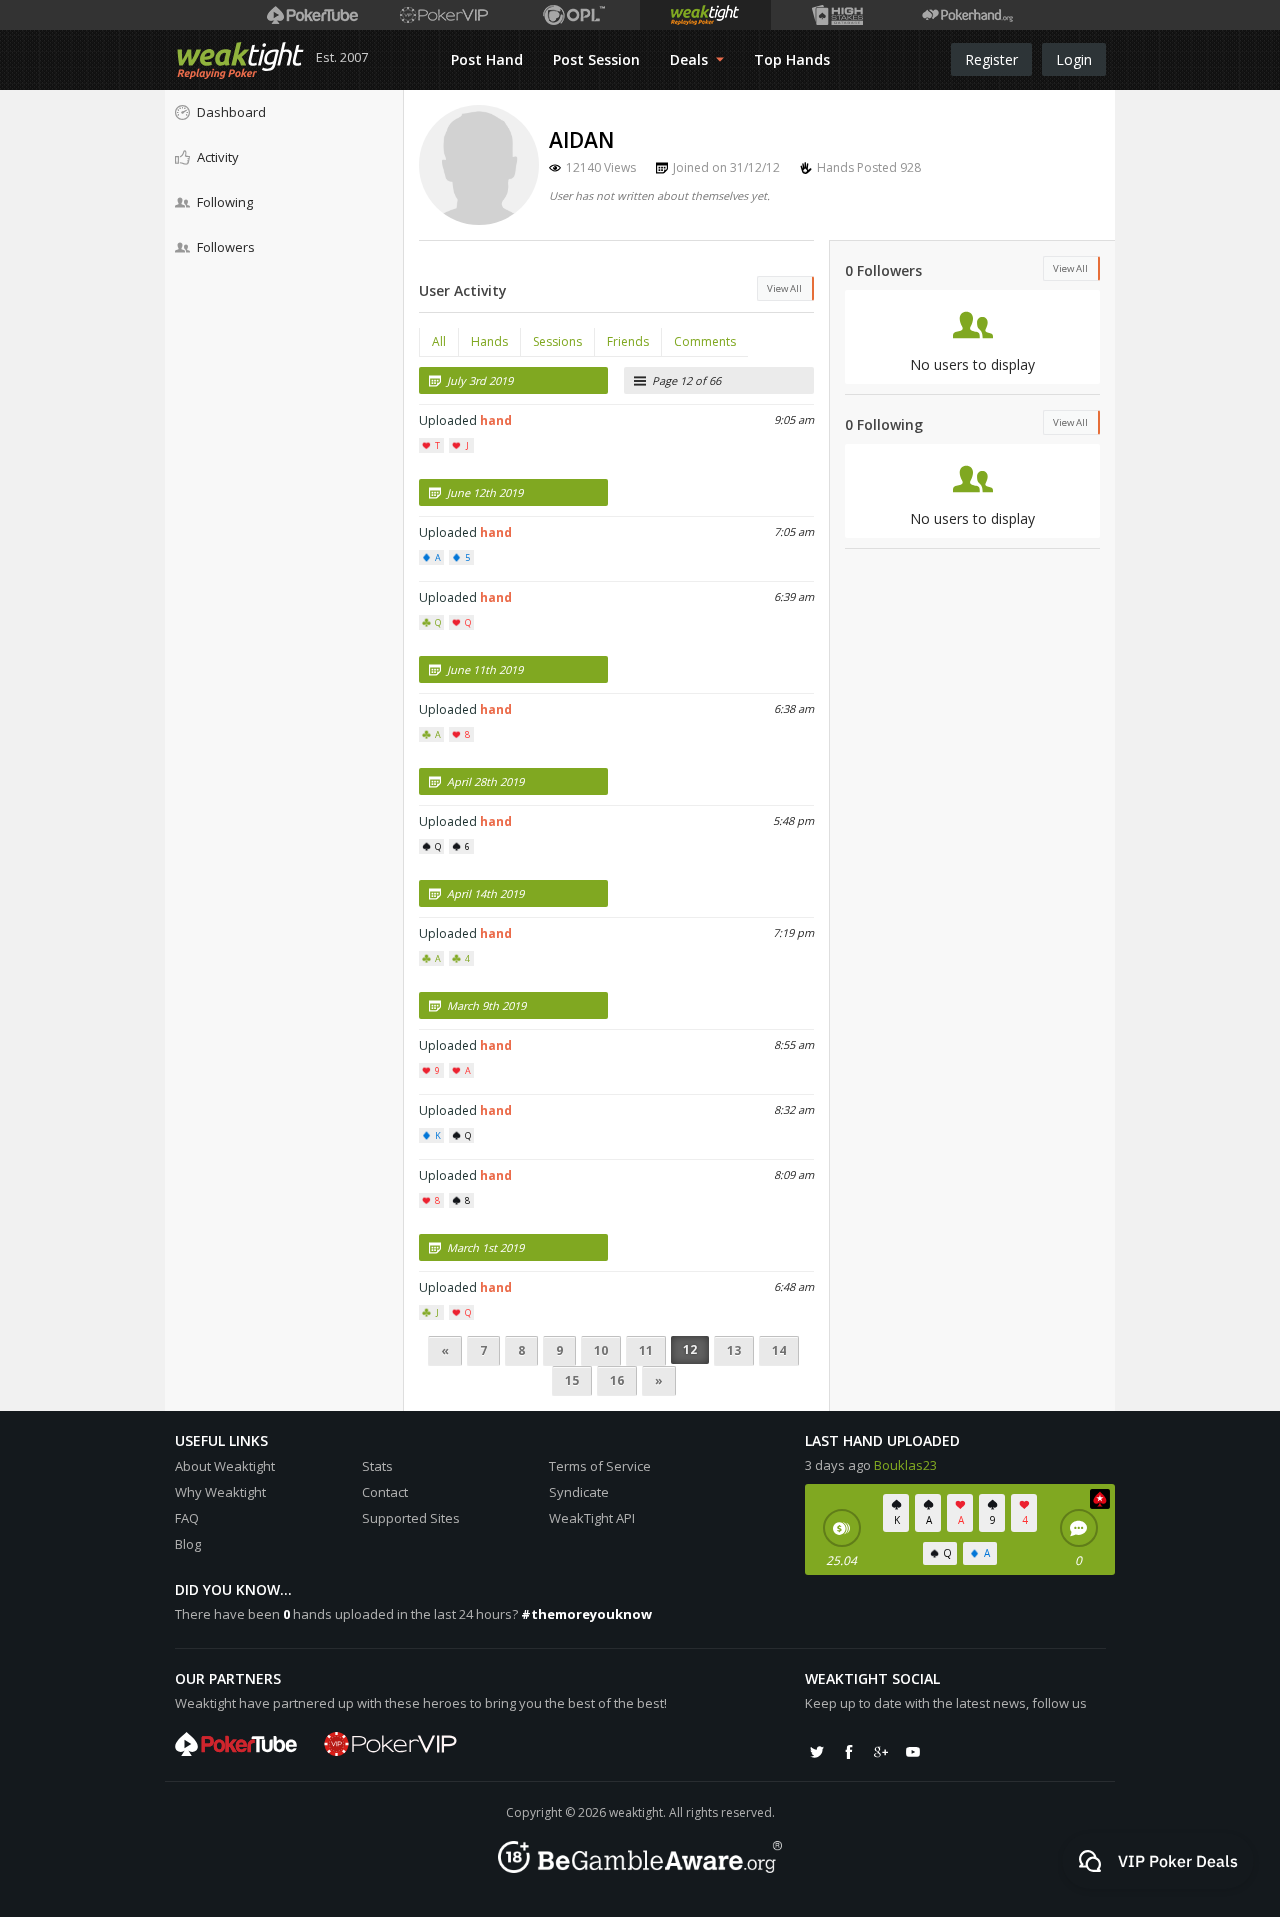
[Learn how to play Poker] (443, 15)
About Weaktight (225, 1466)
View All (784, 288)
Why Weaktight (220, 1492)
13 (734, 1350)
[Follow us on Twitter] (817, 1752)
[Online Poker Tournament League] (574, 15)
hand (496, 420)
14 (779, 1350)
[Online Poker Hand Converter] (705, 15)
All (439, 341)
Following (225, 202)
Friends (628, 341)
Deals (691, 59)
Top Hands (792, 59)
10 (601, 1350)
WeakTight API (592, 1518)
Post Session (596, 59)
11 (646, 1350)
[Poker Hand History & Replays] (967, 15)
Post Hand (487, 59)
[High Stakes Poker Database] (836, 15)
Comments (705, 341)
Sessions (557, 341)
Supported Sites (411, 1518)
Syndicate (579, 1492)
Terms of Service (600, 1466)
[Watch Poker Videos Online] (312, 15)
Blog (188, 1544)
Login (1074, 59)
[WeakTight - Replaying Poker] (240, 60)
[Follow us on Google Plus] (881, 1752)
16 (617, 1380)
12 (690, 1349)
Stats (377, 1466)
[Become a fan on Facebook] (849, 1752)
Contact (385, 1492)
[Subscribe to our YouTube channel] (913, 1752)
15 (572, 1380)
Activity (218, 157)
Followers (226, 247)
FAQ (187, 1518)
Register (991, 59)
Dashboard (231, 112)
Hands (489, 341)
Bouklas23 (905, 1465)
